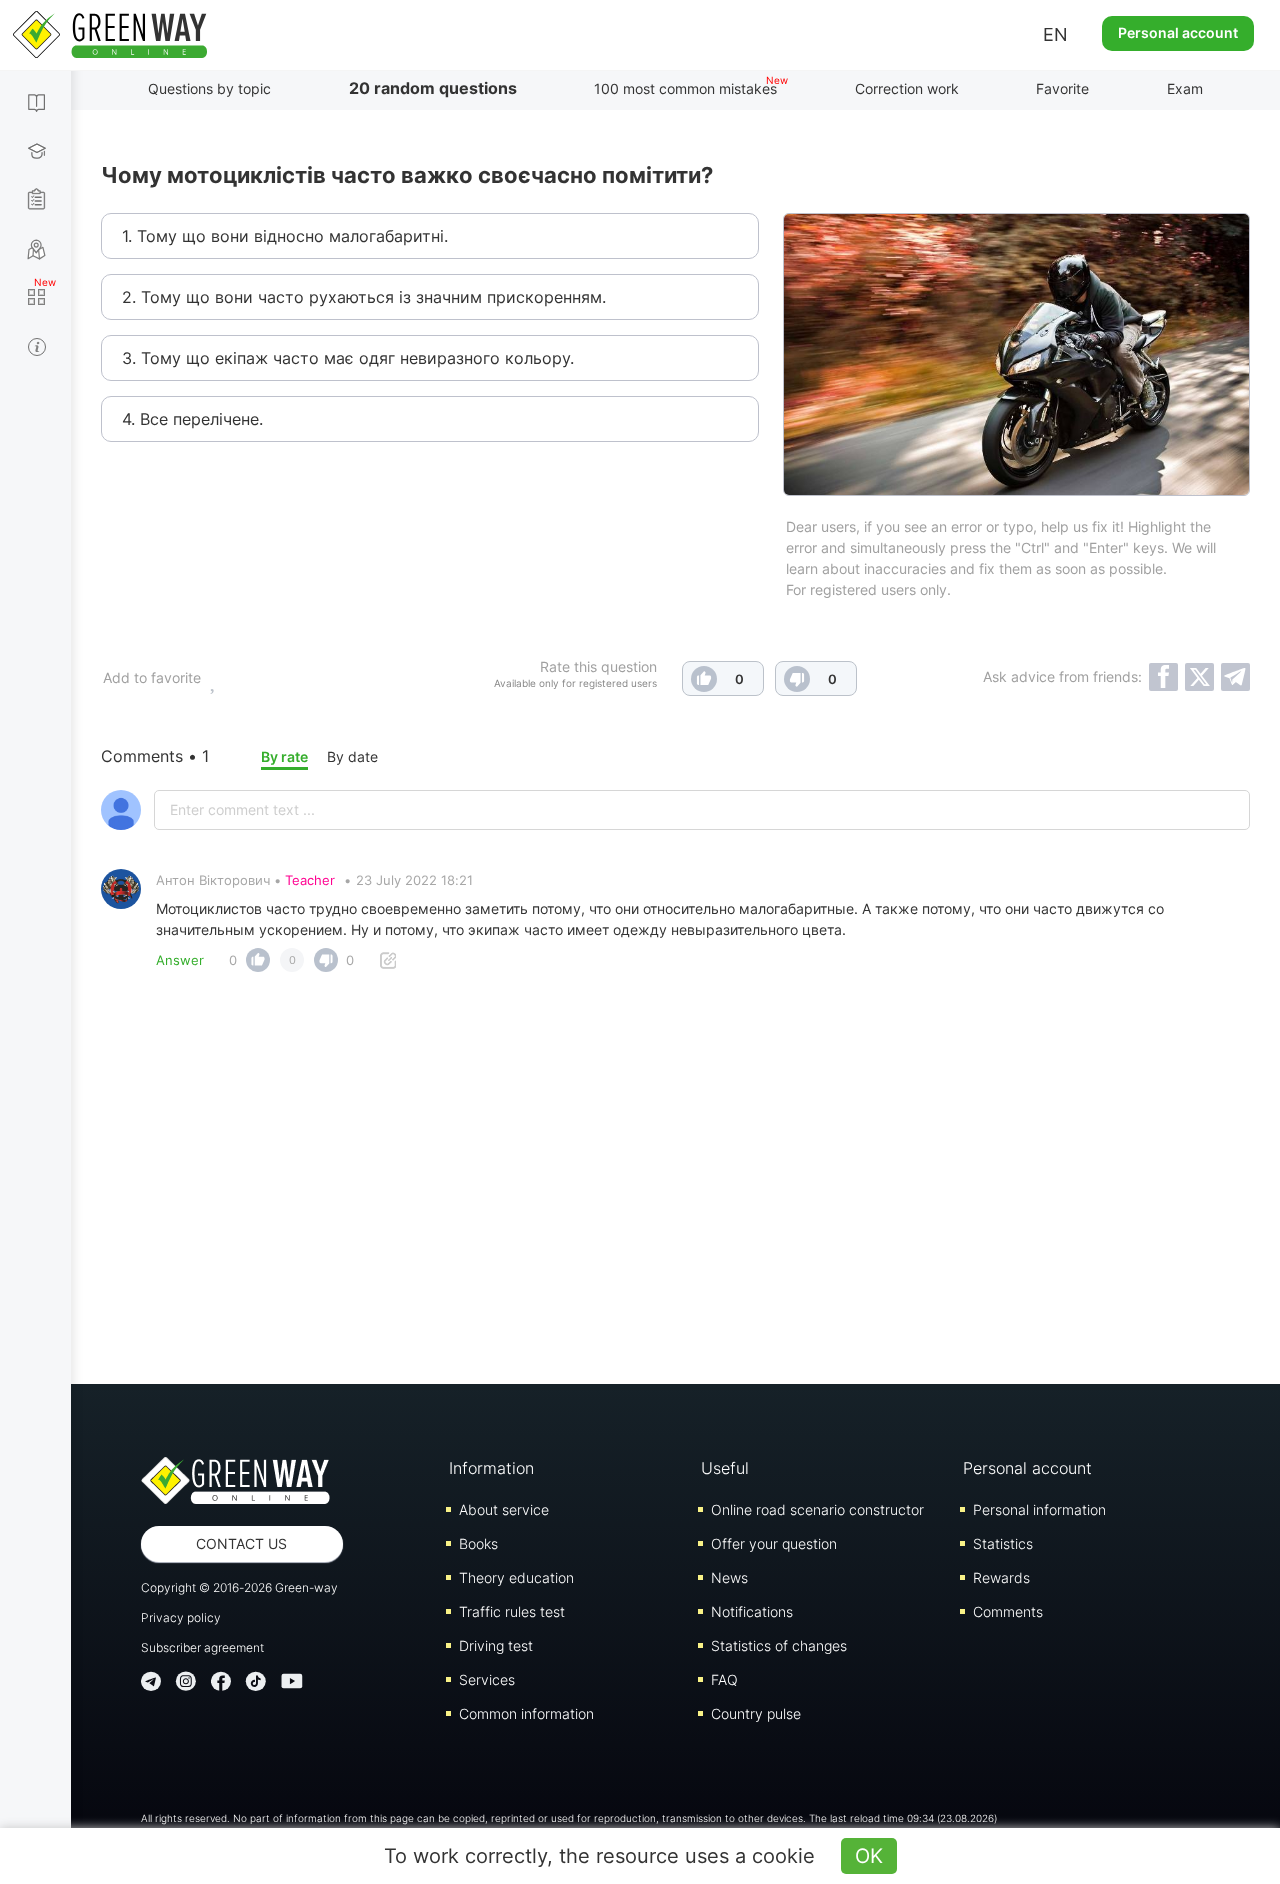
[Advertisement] (675, 1184)
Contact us (241, 1543)
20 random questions (433, 88)
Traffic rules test (512, 1611)
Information (491, 1468)
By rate (284, 756)
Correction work (907, 88)
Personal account (1178, 32)
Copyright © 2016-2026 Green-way (239, 1587)
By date (352, 756)
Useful (725, 1468)
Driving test (496, 1645)
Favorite (1062, 88)
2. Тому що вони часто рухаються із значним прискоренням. (364, 297)
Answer (180, 960)
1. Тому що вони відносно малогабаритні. (285, 236)
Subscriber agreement (202, 1647)
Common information (526, 1713)
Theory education (516, 1577)
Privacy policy (181, 1617)
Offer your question (774, 1543)
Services (487, 1679)
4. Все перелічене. (192, 419)
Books (478, 1543)
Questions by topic (209, 88)
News (729, 1577)
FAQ (724, 1679)
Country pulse (756, 1713)
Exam (1185, 88)
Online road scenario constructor (817, 1509)
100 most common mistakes (685, 88)
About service (504, 1509)
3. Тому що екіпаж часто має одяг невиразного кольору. (348, 358)
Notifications (752, 1611)
